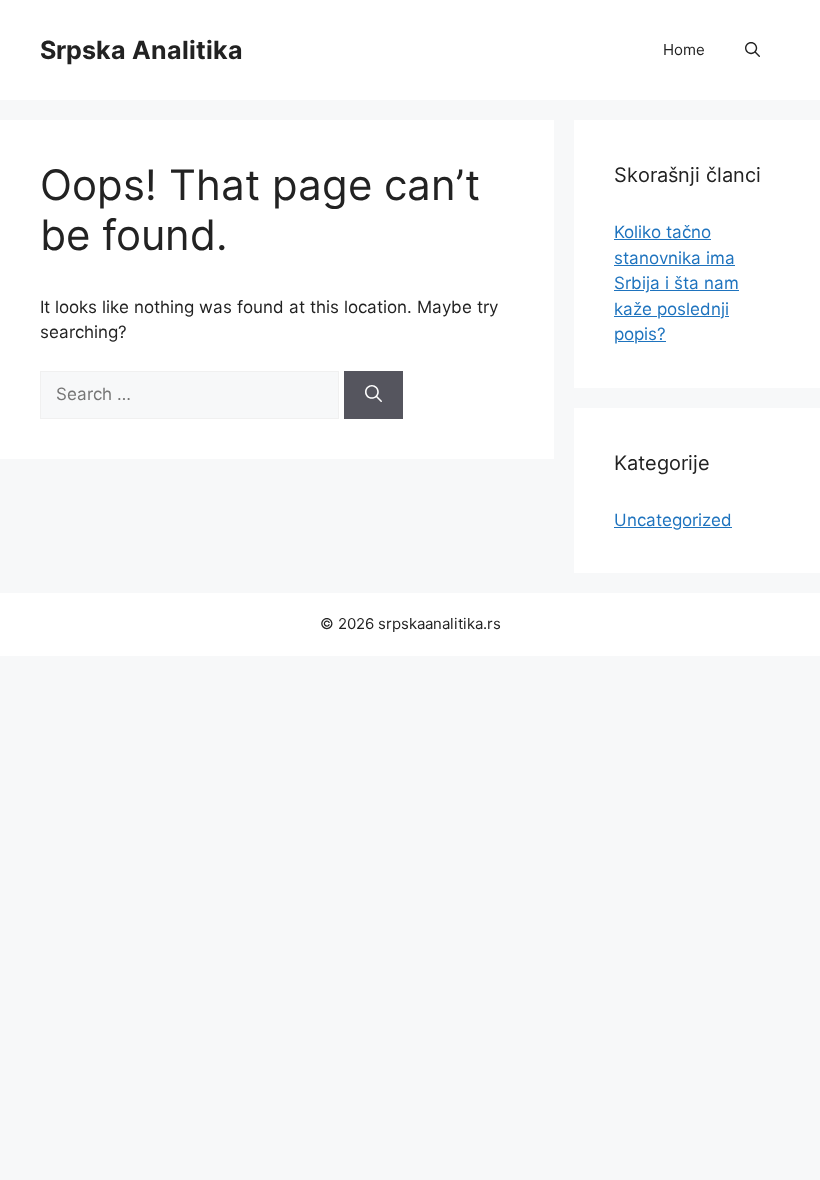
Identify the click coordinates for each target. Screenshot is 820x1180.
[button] (752, 50)
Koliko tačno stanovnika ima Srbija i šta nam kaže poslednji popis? (676, 283)
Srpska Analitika (141, 50)
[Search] (373, 395)
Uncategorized (673, 520)
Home (684, 49)
